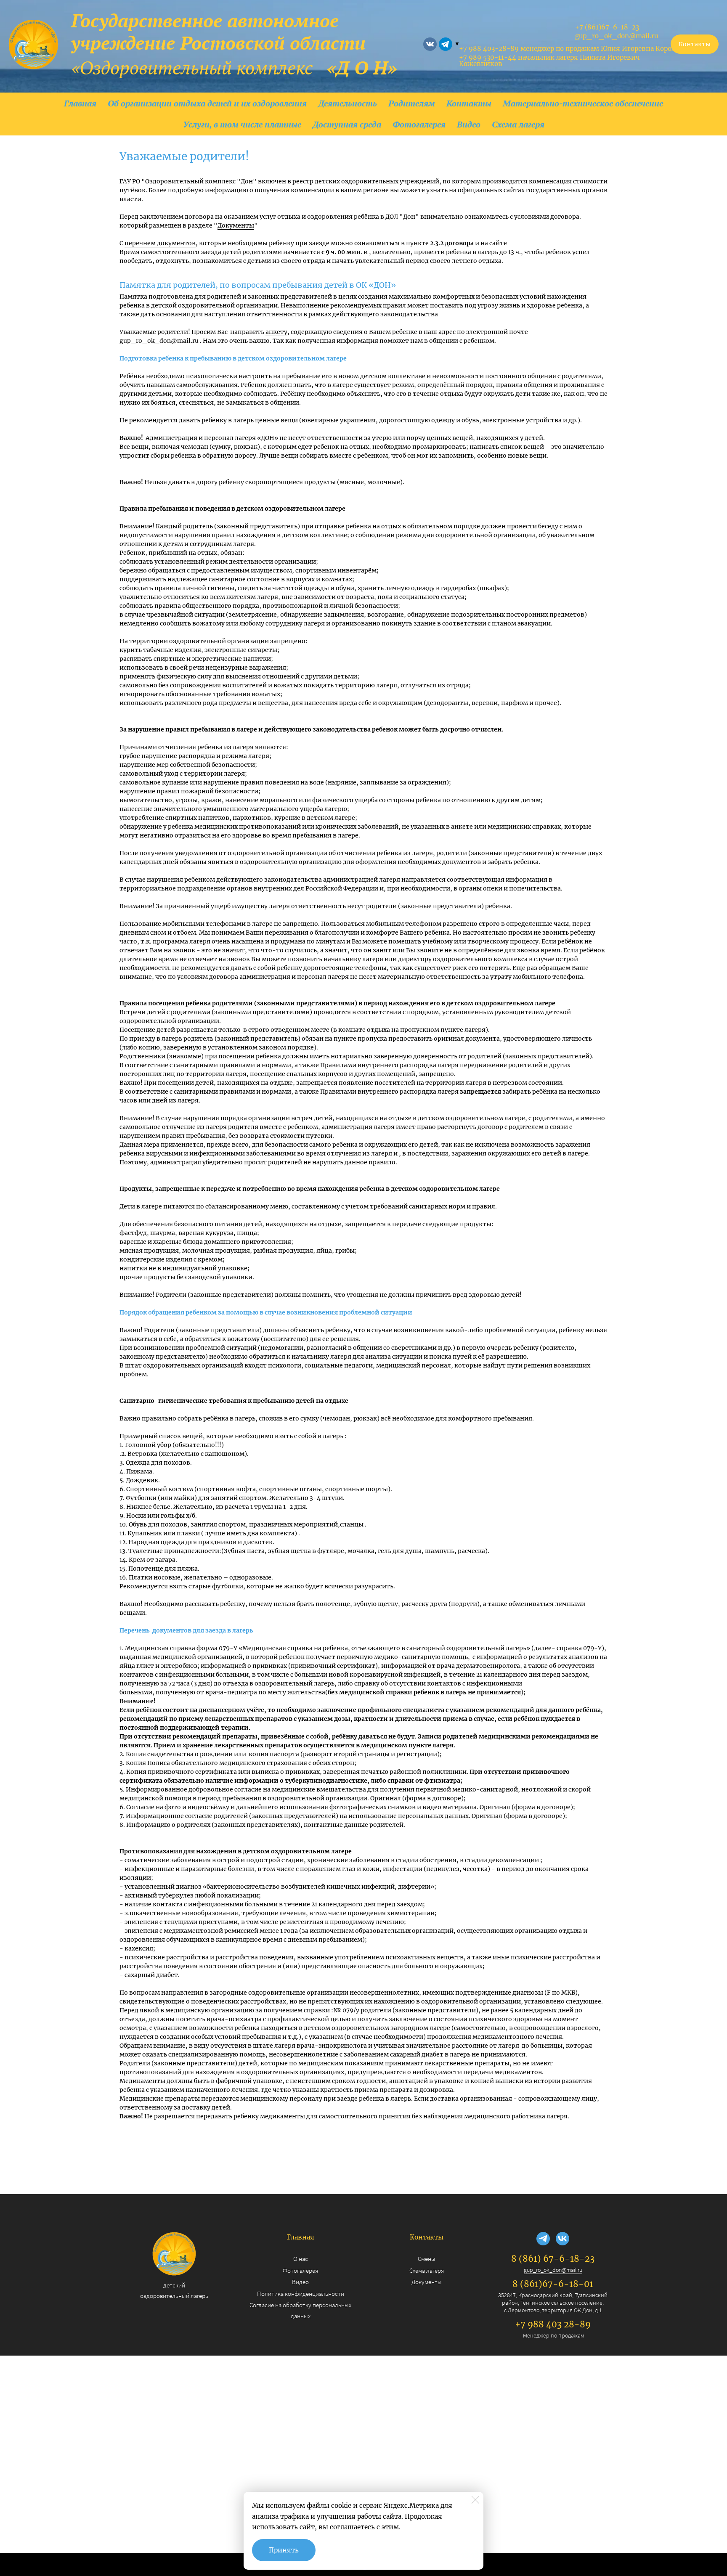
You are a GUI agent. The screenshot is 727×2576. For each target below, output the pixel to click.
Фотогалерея (419, 124)
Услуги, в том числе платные (242, 124)
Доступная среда (347, 124)
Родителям (412, 103)
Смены (427, 2259)
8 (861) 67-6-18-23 (553, 2259)
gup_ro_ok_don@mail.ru (553, 2270)
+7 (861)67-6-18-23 (607, 27)
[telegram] (446, 44)
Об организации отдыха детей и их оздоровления (207, 103)
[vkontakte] (430, 44)
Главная (80, 103)
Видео (469, 124)
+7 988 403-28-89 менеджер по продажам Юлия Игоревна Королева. (573, 49)
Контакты (469, 103)
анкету (276, 332)
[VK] (562, 2239)
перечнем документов (160, 243)
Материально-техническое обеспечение (583, 103)
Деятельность (348, 103)
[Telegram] (543, 2239)
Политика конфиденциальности (301, 2294)
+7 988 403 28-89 (553, 2324)
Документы (236, 225)
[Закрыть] (475, 2500)
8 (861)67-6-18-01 (553, 2284)
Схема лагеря (518, 124)
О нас (301, 2259)
